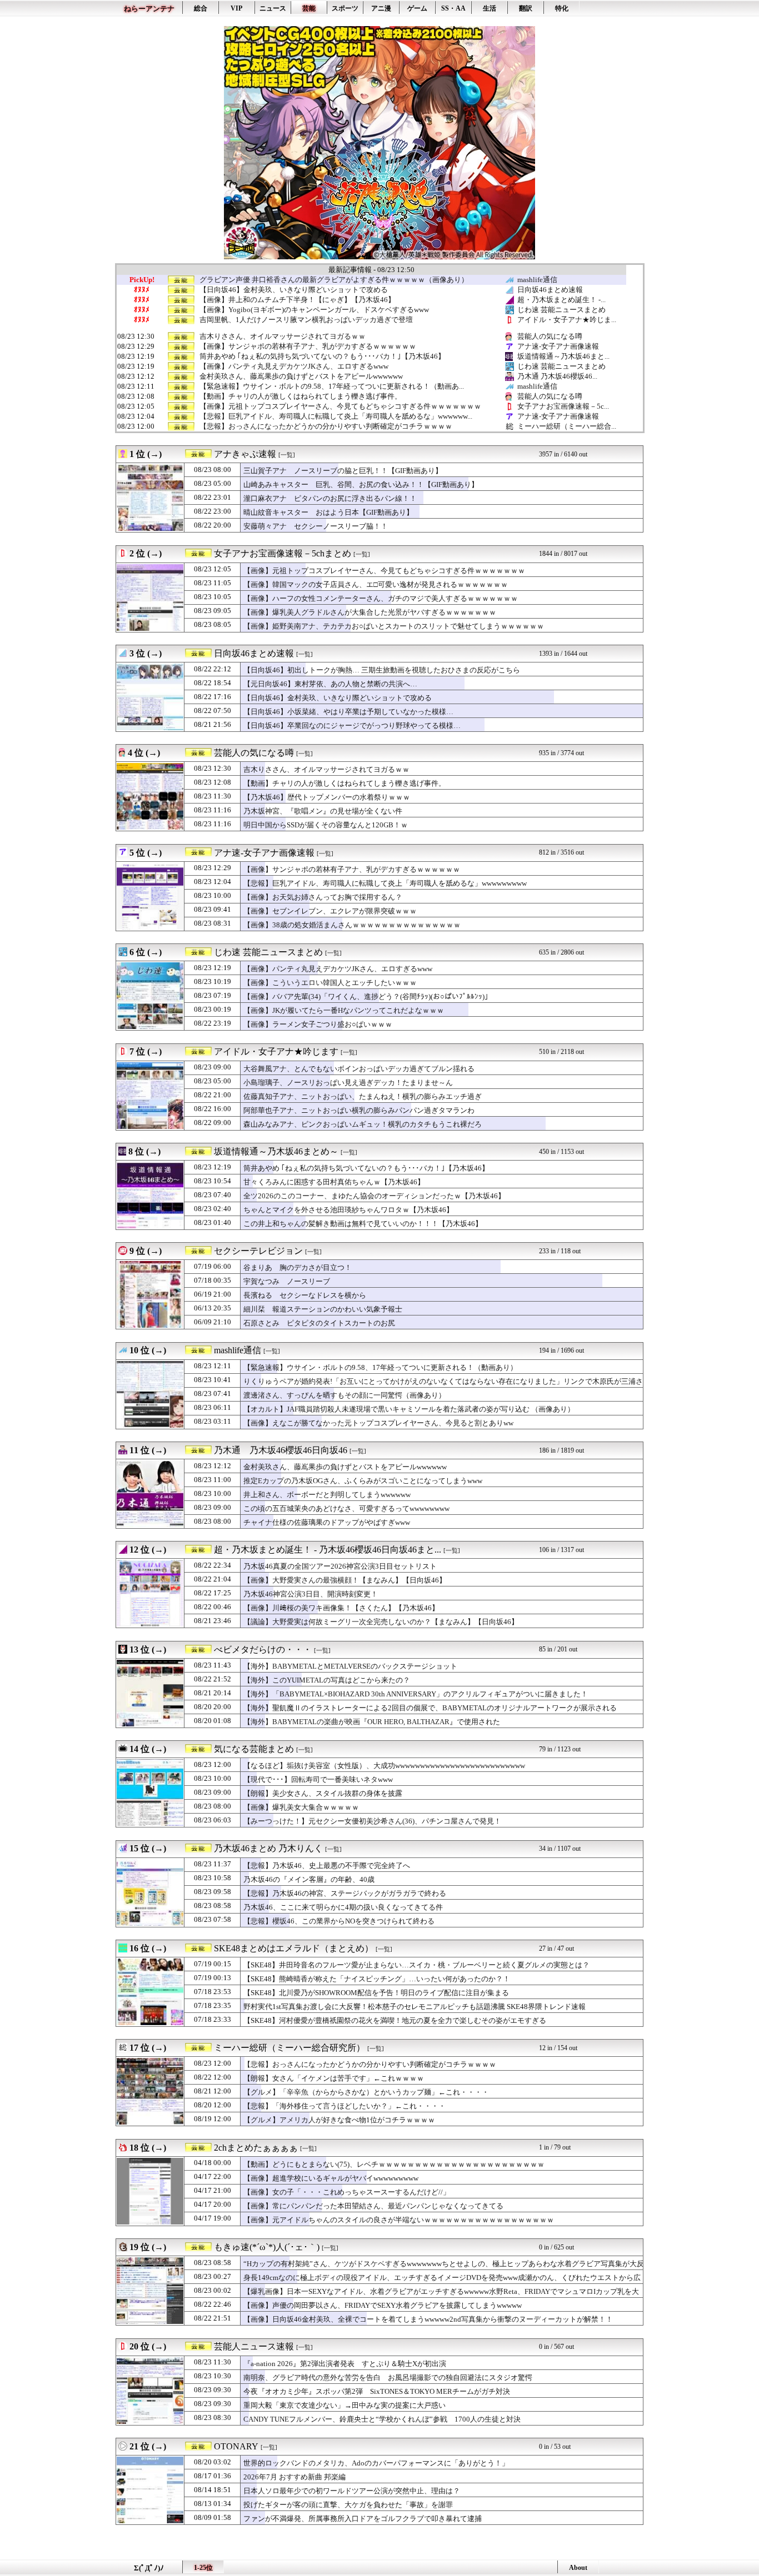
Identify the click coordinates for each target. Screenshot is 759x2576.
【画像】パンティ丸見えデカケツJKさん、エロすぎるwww (294, 366)
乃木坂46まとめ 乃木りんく (268, 1848)
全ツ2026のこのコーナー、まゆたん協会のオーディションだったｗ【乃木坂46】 (374, 1196)
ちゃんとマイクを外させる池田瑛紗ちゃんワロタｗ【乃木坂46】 (348, 1210)
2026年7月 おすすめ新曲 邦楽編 (294, 2477)
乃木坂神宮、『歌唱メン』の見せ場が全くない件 (323, 811)
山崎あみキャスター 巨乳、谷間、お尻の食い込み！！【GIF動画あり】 (361, 484)
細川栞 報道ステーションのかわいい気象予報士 (323, 1309)
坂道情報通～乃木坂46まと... (563, 356)
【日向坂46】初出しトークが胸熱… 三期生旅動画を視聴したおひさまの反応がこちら (382, 670)
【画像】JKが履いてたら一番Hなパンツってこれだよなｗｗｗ (344, 1010)
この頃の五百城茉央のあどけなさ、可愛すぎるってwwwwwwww (346, 1508)
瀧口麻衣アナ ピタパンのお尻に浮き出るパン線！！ (330, 498)
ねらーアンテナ (149, 9)
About (578, 2568)
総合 (201, 8)
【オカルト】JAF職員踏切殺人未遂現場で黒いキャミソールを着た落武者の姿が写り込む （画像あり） (409, 1409)
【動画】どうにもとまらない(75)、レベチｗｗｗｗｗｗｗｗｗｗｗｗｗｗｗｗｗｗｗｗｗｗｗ (394, 2164)
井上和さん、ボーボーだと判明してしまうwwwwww (327, 1495)
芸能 (309, 8)
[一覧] (287, 455)
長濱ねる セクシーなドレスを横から (305, 1295)
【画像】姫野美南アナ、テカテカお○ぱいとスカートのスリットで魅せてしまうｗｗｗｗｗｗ (394, 626)
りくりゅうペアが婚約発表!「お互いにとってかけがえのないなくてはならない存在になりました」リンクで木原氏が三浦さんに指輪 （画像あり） (443, 1387)
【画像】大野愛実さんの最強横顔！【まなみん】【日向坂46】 (345, 1580)
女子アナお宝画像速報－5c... (563, 406)
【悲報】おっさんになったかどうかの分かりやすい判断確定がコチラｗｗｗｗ (326, 426)
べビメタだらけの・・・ (263, 1649)
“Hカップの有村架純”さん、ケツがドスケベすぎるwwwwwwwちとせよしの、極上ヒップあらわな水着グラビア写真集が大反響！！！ (444, 2269)
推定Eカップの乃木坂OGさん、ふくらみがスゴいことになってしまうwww (363, 1481)
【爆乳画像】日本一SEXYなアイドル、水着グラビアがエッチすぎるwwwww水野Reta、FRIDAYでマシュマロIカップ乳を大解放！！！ (441, 2297)
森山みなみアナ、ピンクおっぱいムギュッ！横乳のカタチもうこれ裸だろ (363, 1124)
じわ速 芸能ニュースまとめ (561, 310)
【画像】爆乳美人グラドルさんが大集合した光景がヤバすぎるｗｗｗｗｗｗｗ (370, 612)
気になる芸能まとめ (254, 1749)
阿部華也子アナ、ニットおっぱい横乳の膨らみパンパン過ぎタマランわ (359, 1110)
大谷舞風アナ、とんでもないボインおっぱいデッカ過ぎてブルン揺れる (359, 1069)
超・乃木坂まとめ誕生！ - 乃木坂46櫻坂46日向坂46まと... (328, 1550)
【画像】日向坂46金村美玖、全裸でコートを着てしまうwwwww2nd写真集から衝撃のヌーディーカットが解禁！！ (428, 2319)
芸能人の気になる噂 (550, 336)
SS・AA (453, 8)
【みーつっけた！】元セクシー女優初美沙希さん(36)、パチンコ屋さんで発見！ (372, 1821)
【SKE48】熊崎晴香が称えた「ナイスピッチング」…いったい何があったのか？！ (377, 1979)
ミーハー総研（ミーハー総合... (567, 426)
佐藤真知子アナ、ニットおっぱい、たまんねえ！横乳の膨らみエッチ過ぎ (363, 1096)
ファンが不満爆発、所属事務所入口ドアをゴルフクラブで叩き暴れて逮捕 (363, 2519)
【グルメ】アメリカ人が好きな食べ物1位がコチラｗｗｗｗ (339, 2120)
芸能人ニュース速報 (254, 2346)
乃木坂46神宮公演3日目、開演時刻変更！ (311, 1594)
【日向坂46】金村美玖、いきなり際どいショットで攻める (294, 290)
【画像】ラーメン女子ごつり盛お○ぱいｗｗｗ (318, 1024)
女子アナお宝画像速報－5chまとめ (283, 553)
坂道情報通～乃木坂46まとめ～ (276, 1151)
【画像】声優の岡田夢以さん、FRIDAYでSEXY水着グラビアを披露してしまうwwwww (383, 2305)
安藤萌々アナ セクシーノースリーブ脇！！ (316, 526)
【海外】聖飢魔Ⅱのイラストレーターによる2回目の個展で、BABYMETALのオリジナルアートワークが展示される (430, 1708)
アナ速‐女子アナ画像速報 (558, 346)
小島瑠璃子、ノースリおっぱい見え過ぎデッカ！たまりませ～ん (348, 1083)
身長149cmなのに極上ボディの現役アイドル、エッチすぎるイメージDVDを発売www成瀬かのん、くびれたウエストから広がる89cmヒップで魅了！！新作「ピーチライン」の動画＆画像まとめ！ (442, 2283)
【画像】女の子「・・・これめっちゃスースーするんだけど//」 (347, 2192)
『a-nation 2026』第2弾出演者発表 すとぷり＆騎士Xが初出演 (345, 2364)
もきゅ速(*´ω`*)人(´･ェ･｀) (267, 2247)
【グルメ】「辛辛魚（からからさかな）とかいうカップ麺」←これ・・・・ (366, 2092)
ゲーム (417, 8)
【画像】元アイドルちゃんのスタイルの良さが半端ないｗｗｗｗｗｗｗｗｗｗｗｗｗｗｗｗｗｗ (399, 2220)
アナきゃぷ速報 (245, 454)
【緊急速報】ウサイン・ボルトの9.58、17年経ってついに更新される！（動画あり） (380, 1367)
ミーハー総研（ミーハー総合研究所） (289, 2048)
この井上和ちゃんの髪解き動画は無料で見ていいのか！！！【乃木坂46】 (363, 1224)
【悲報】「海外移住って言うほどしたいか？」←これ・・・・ (344, 2106)
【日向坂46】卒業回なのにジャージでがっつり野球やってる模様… (352, 725)
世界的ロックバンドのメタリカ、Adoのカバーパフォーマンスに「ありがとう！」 (376, 2463)
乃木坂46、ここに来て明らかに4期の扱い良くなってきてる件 (343, 1907)
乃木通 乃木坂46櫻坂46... (557, 376)
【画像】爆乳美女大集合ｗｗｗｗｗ (301, 1807)
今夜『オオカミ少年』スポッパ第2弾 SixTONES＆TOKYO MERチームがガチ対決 (377, 2391)
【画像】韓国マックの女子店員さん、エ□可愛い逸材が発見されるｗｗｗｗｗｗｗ (376, 584)
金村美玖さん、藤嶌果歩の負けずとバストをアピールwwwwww (301, 376)
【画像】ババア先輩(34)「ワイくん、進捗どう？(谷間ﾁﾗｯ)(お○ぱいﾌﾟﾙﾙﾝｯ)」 (368, 996)
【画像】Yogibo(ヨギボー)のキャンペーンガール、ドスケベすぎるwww (314, 310)
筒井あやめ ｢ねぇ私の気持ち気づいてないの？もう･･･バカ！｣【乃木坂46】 (322, 356)
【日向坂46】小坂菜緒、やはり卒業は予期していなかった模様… (348, 712)
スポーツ (345, 8)
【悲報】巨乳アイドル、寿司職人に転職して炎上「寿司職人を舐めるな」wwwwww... (336, 416)
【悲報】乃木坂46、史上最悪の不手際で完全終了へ (327, 1866)
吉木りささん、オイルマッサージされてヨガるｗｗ (283, 337)
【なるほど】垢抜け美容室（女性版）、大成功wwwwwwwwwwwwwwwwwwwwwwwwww (384, 1766)
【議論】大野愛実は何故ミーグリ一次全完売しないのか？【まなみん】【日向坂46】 (381, 1622)
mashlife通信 (537, 280)
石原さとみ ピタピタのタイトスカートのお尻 (319, 1323)
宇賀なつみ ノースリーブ (287, 1281)
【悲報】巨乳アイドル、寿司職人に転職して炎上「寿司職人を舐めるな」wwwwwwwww (385, 883)
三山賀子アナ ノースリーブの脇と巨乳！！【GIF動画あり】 (343, 471)
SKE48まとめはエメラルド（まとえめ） (294, 1948)
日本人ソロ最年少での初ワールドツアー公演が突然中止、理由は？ (352, 2491)
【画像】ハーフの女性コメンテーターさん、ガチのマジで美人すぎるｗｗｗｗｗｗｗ (381, 598)
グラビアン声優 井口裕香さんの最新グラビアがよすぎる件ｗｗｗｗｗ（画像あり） (334, 280)
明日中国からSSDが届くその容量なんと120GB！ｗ (326, 825)
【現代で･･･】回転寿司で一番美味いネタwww (318, 1779)
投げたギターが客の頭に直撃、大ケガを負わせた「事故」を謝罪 (348, 2505)
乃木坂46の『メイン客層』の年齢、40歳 (309, 1879)
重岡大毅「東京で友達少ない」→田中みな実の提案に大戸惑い (344, 2405)
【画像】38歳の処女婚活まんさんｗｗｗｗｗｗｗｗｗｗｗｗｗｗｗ (352, 925)
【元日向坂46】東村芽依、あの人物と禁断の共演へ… (330, 684)
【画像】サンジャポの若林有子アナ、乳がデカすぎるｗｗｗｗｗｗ (308, 347)
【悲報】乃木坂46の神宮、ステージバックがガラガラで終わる (345, 1893)
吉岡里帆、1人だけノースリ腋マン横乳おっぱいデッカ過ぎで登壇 (306, 320)
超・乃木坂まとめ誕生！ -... (561, 300)
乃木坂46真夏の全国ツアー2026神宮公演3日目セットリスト (340, 1566)
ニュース (273, 8)
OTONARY (236, 2446)
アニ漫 (381, 8)
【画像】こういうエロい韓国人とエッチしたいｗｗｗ (330, 983)
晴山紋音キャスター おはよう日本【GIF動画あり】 (328, 512)
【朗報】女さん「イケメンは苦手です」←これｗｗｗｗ (334, 2078)
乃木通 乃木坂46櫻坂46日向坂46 (281, 1450)
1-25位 (203, 2568)
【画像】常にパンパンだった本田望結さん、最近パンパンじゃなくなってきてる (373, 2206)
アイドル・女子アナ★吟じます (276, 1051)
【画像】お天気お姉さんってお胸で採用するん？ (323, 897)
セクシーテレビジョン (258, 1251)
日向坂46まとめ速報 (550, 290)
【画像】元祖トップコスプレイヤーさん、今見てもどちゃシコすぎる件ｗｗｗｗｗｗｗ (340, 406)
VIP (236, 8)
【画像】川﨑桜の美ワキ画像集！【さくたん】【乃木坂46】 (341, 1608)
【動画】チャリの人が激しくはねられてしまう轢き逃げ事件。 (301, 396)
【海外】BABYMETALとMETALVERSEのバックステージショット (350, 1666)
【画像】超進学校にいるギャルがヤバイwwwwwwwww (331, 2178)
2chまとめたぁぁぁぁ (256, 2148)
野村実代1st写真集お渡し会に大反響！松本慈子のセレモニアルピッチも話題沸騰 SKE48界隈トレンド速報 (415, 2007)
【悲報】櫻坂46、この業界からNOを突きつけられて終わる (339, 1921)
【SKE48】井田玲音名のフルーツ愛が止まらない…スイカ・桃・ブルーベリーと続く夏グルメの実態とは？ (416, 1965)
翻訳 (526, 8)
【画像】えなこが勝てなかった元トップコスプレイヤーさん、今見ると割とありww (378, 1423)
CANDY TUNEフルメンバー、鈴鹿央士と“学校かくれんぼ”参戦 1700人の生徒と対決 (382, 2419)
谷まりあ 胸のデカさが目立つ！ (298, 1267)
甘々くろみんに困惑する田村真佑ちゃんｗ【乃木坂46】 (334, 1182)
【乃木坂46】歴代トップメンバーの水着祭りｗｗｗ (327, 797)
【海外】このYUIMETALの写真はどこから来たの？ (327, 1680)
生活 (490, 8)
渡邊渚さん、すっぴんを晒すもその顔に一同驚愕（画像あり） (344, 1395)
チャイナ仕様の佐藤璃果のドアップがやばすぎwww (327, 1522)
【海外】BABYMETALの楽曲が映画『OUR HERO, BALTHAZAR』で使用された (372, 1722)
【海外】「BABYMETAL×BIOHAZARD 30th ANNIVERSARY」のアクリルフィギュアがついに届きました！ (416, 1694)
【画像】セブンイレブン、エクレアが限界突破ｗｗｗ (330, 911)
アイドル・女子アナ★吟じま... (567, 320)
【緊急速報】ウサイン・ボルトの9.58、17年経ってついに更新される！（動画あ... (332, 386)
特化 (562, 8)
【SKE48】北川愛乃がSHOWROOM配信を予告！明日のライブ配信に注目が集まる (376, 1993)
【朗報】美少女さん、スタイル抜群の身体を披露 (323, 1793)
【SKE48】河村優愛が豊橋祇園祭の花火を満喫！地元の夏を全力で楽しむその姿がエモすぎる (395, 2020)
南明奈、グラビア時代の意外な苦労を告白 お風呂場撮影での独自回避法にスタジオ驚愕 (388, 2377)
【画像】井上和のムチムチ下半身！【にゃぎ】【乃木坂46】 (297, 300)
